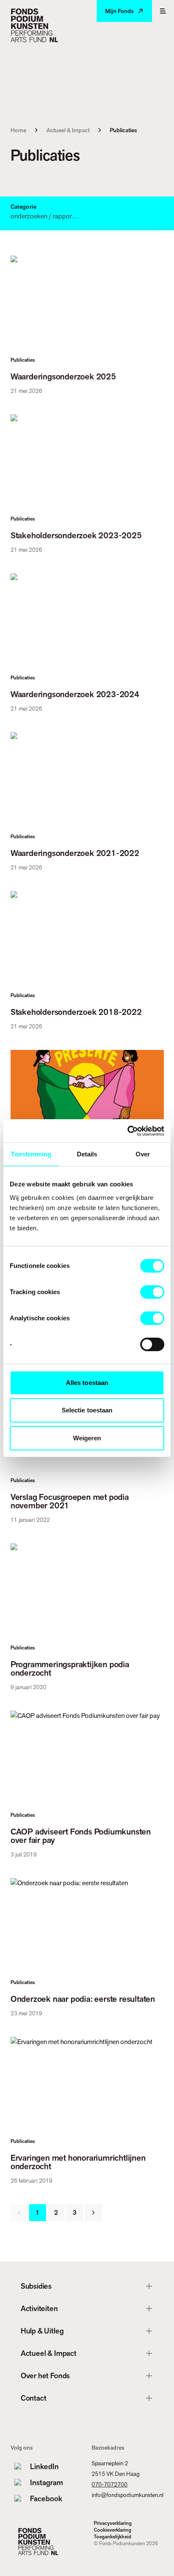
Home (18, 130)
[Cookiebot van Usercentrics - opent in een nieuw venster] (127, 1131)
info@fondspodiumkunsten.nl (128, 2495)
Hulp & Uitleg (42, 2331)
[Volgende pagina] (93, 2213)
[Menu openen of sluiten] (163, 11)
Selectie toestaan (87, 1410)
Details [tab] (87, 1154)
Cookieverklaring (113, 2530)
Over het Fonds (45, 2376)
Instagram (46, 2482)
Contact (34, 2398)
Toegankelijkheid (113, 2537)
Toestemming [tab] (31, 1154)
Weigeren (87, 1438)
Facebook (46, 2498)
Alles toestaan (87, 1383)
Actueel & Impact (68, 130)
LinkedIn (44, 2466)
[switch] (152, 1292)
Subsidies (36, 2286)
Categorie (23, 207)
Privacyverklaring (113, 2523)
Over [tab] (143, 1154)
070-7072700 (110, 2484)
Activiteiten (39, 2308)
